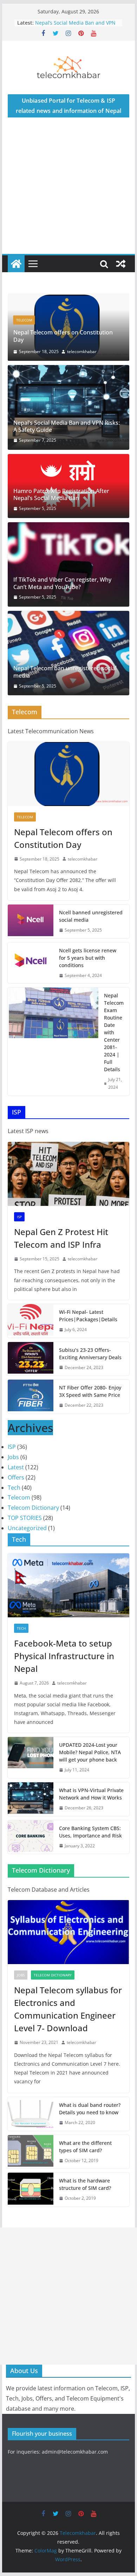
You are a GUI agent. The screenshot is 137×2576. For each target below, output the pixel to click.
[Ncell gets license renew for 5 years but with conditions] (31, 979)
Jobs (13, 1472)
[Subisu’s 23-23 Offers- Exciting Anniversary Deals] (31, 1374)
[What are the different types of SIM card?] (31, 2167)
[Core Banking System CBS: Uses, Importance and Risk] (31, 1852)
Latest (16, 1483)
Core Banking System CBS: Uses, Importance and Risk (90, 1847)
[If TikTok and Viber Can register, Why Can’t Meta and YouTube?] (68, 580)
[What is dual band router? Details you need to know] (31, 2129)
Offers (16, 1492)
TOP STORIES (25, 1533)
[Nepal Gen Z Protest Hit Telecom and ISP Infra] (68, 1189)
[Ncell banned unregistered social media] (31, 937)
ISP (28, 335)
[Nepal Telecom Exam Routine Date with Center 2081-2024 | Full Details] (53, 1057)
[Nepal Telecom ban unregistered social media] (68, 669)
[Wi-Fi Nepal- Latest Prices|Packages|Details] (31, 1336)
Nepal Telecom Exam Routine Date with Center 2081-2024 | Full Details (114, 1048)
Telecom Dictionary (33, 1523)
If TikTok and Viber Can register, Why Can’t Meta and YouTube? (62, 599)
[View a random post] (121, 264)
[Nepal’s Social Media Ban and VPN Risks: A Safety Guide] (68, 423)
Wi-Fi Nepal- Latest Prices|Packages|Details (88, 1331)
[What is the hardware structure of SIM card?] (31, 2205)
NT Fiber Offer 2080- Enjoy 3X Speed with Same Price (90, 1407)
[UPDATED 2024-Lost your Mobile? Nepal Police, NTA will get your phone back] (31, 1773)
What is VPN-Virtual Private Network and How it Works (91, 1809)
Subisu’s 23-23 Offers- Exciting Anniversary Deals (90, 1369)
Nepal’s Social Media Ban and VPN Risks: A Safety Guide (75, 26)
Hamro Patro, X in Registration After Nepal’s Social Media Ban (61, 510)
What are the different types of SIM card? (85, 2162)
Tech (14, 1503)
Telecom (25, 832)
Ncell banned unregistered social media (91, 932)
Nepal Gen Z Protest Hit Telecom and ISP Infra (76, 351)
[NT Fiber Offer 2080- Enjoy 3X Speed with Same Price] (31, 1412)
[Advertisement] (68, 193)
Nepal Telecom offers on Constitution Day (63, 853)
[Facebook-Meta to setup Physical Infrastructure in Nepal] (68, 1601)
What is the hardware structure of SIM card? (85, 2200)
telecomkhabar (91, 367)
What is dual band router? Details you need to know (90, 2124)
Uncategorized (27, 1543)
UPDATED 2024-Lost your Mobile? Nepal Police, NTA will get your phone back (90, 1768)
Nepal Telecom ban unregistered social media (65, 688)
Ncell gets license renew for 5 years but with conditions (88, 973)
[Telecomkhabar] (16, 264)
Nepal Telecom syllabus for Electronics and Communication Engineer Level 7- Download (68, 2024)
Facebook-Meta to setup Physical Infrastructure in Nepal (64, 1671)
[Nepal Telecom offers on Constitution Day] (68, 789)
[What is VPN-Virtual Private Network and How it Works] (31, 1815)
